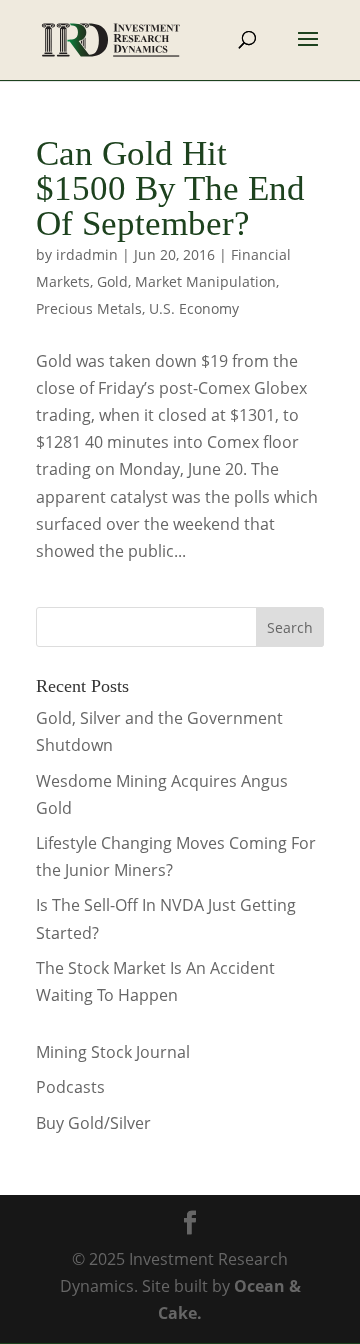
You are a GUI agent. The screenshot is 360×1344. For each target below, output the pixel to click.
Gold (112, 281)
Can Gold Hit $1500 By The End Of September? (170, 188)
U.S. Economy (194, 308)
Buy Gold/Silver (93, 1123)
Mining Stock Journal (113, 1052)
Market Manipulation (205, 281)
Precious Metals (89, 308)
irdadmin (87, 254)
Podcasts (70, 1087)
